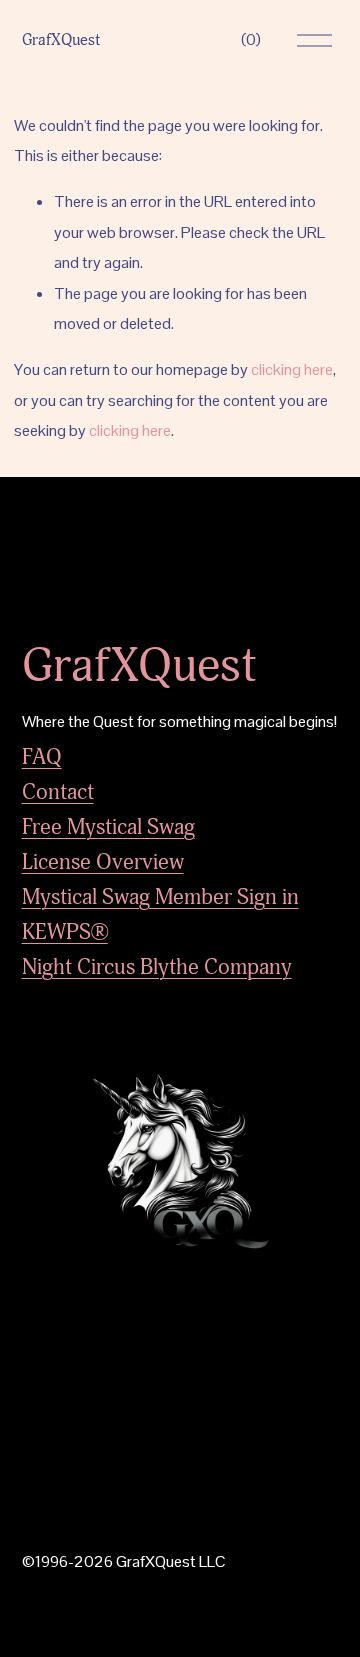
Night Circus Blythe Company (157, 967)
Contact (58, 792)
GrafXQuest (61, 40)
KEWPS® (65, 932)
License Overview (103, 862)
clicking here (292, 369)
